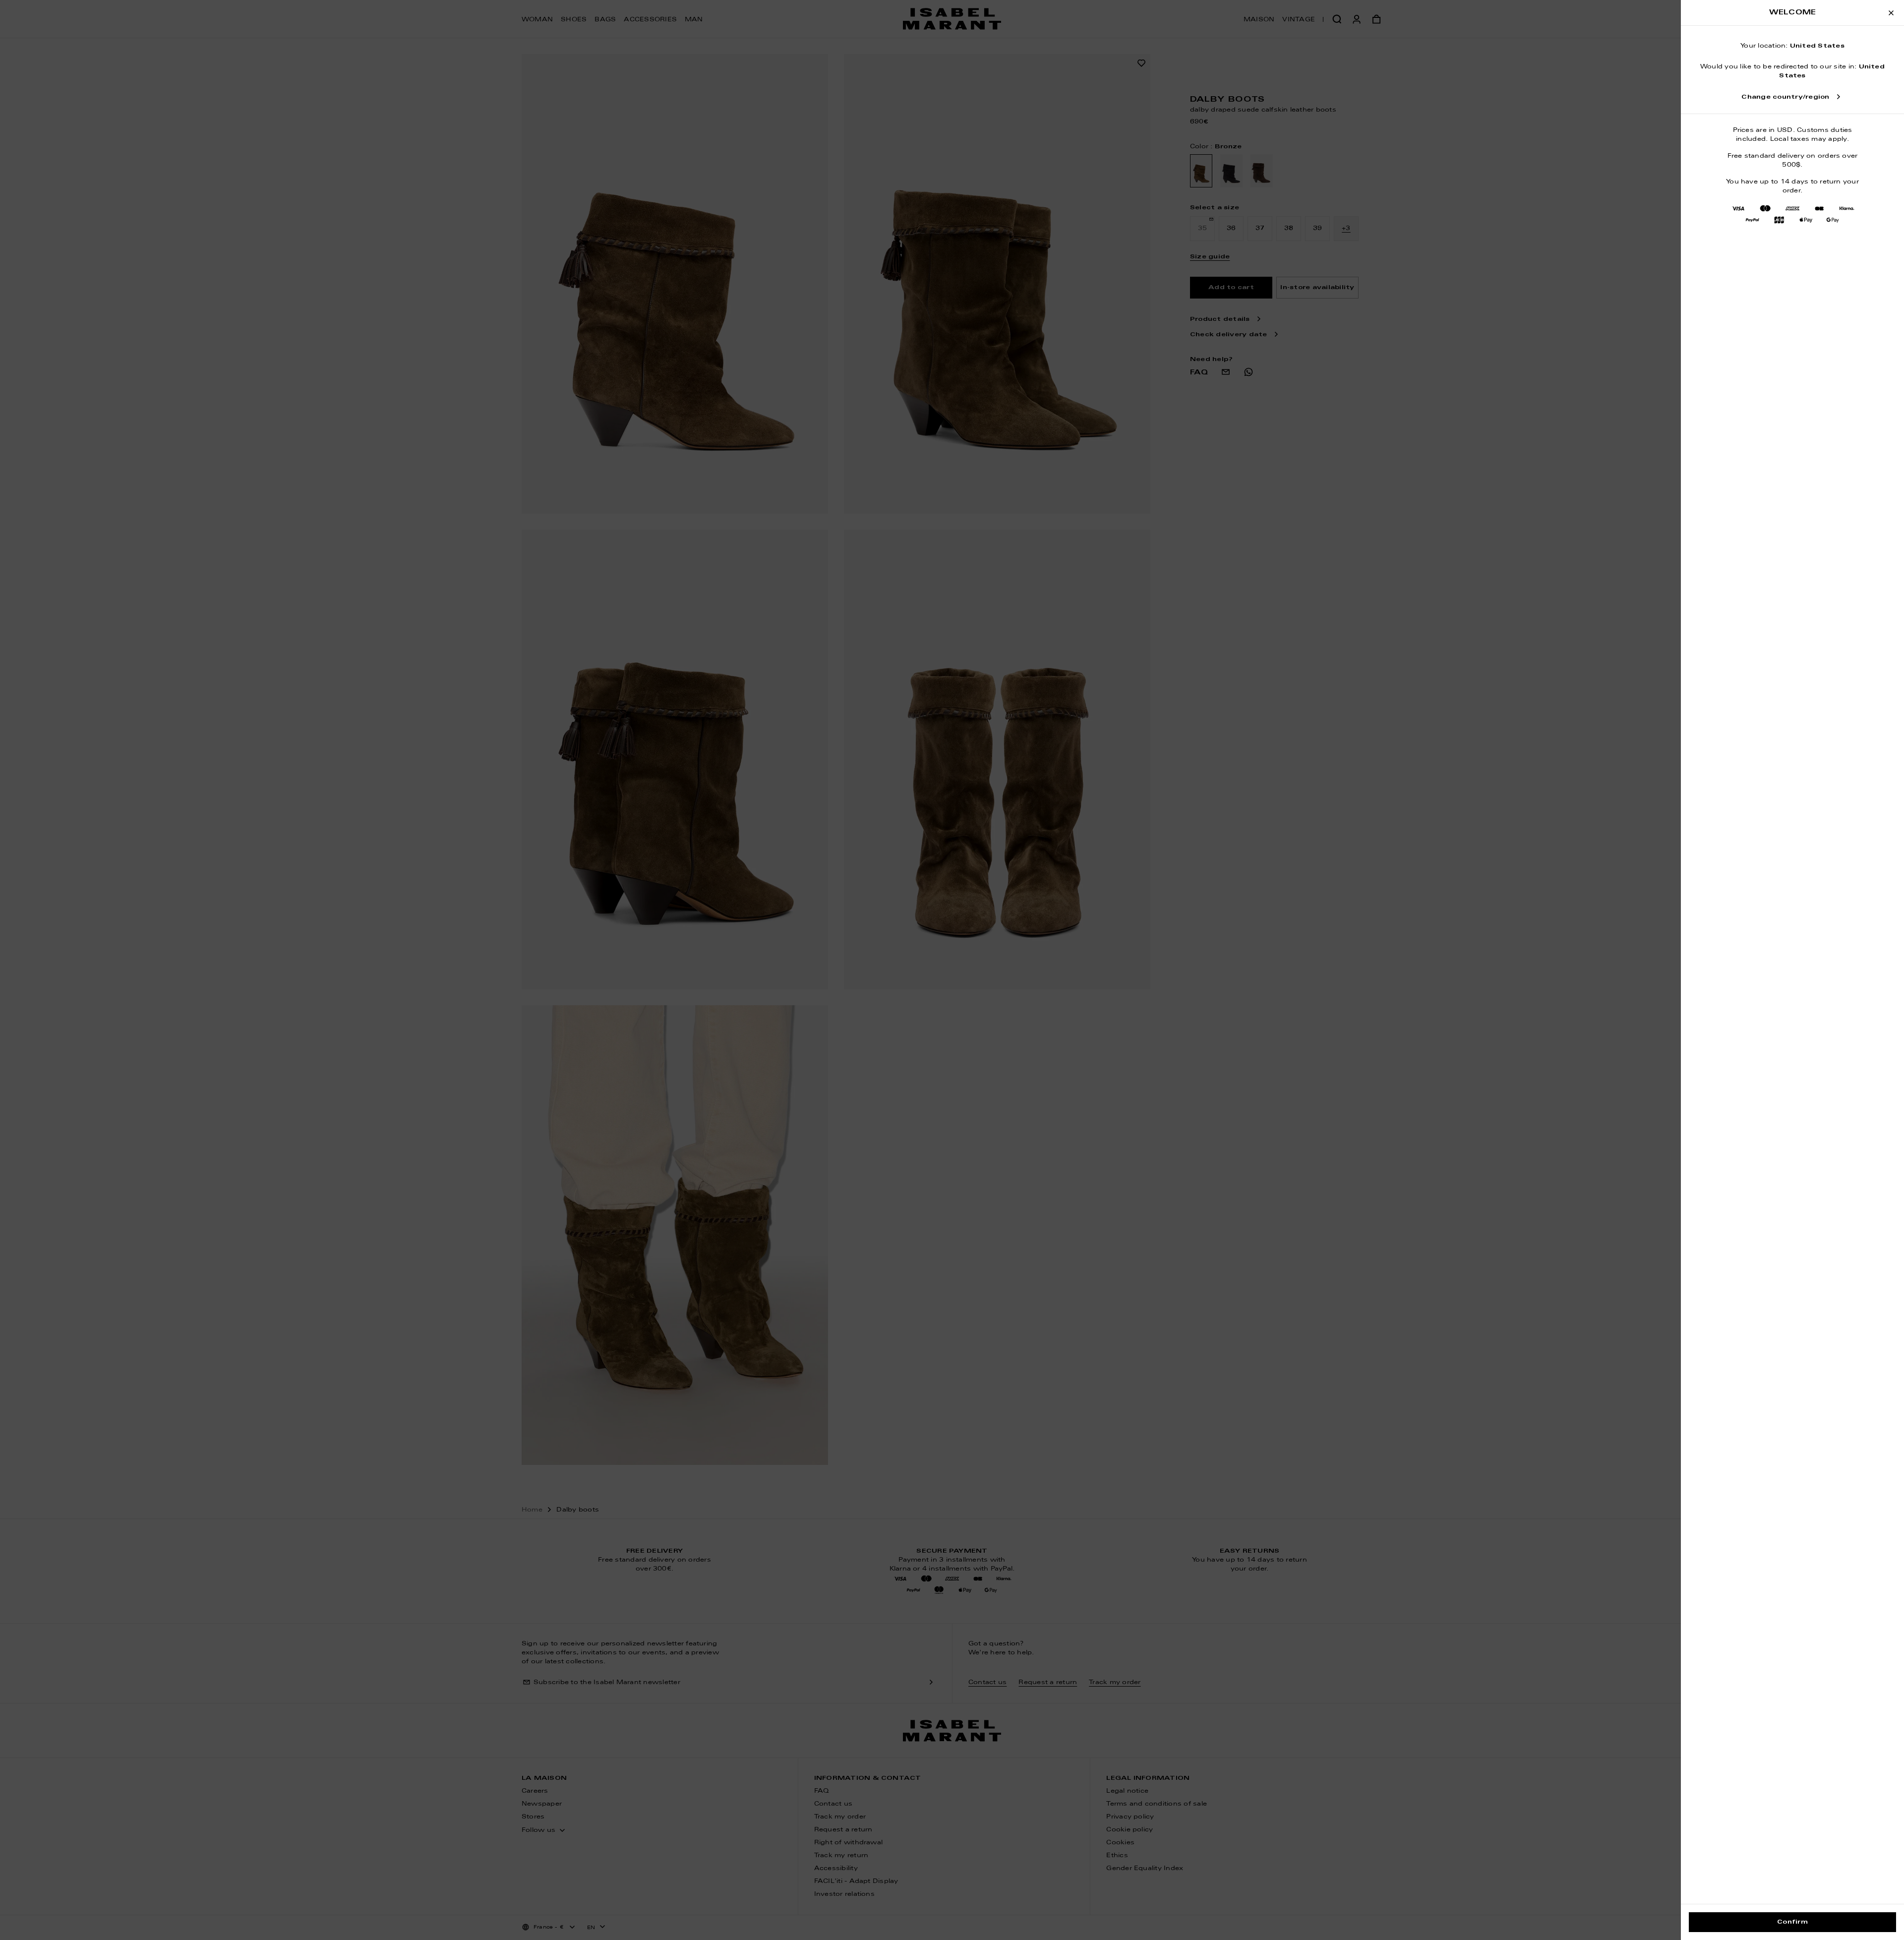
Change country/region (1785, 97)
